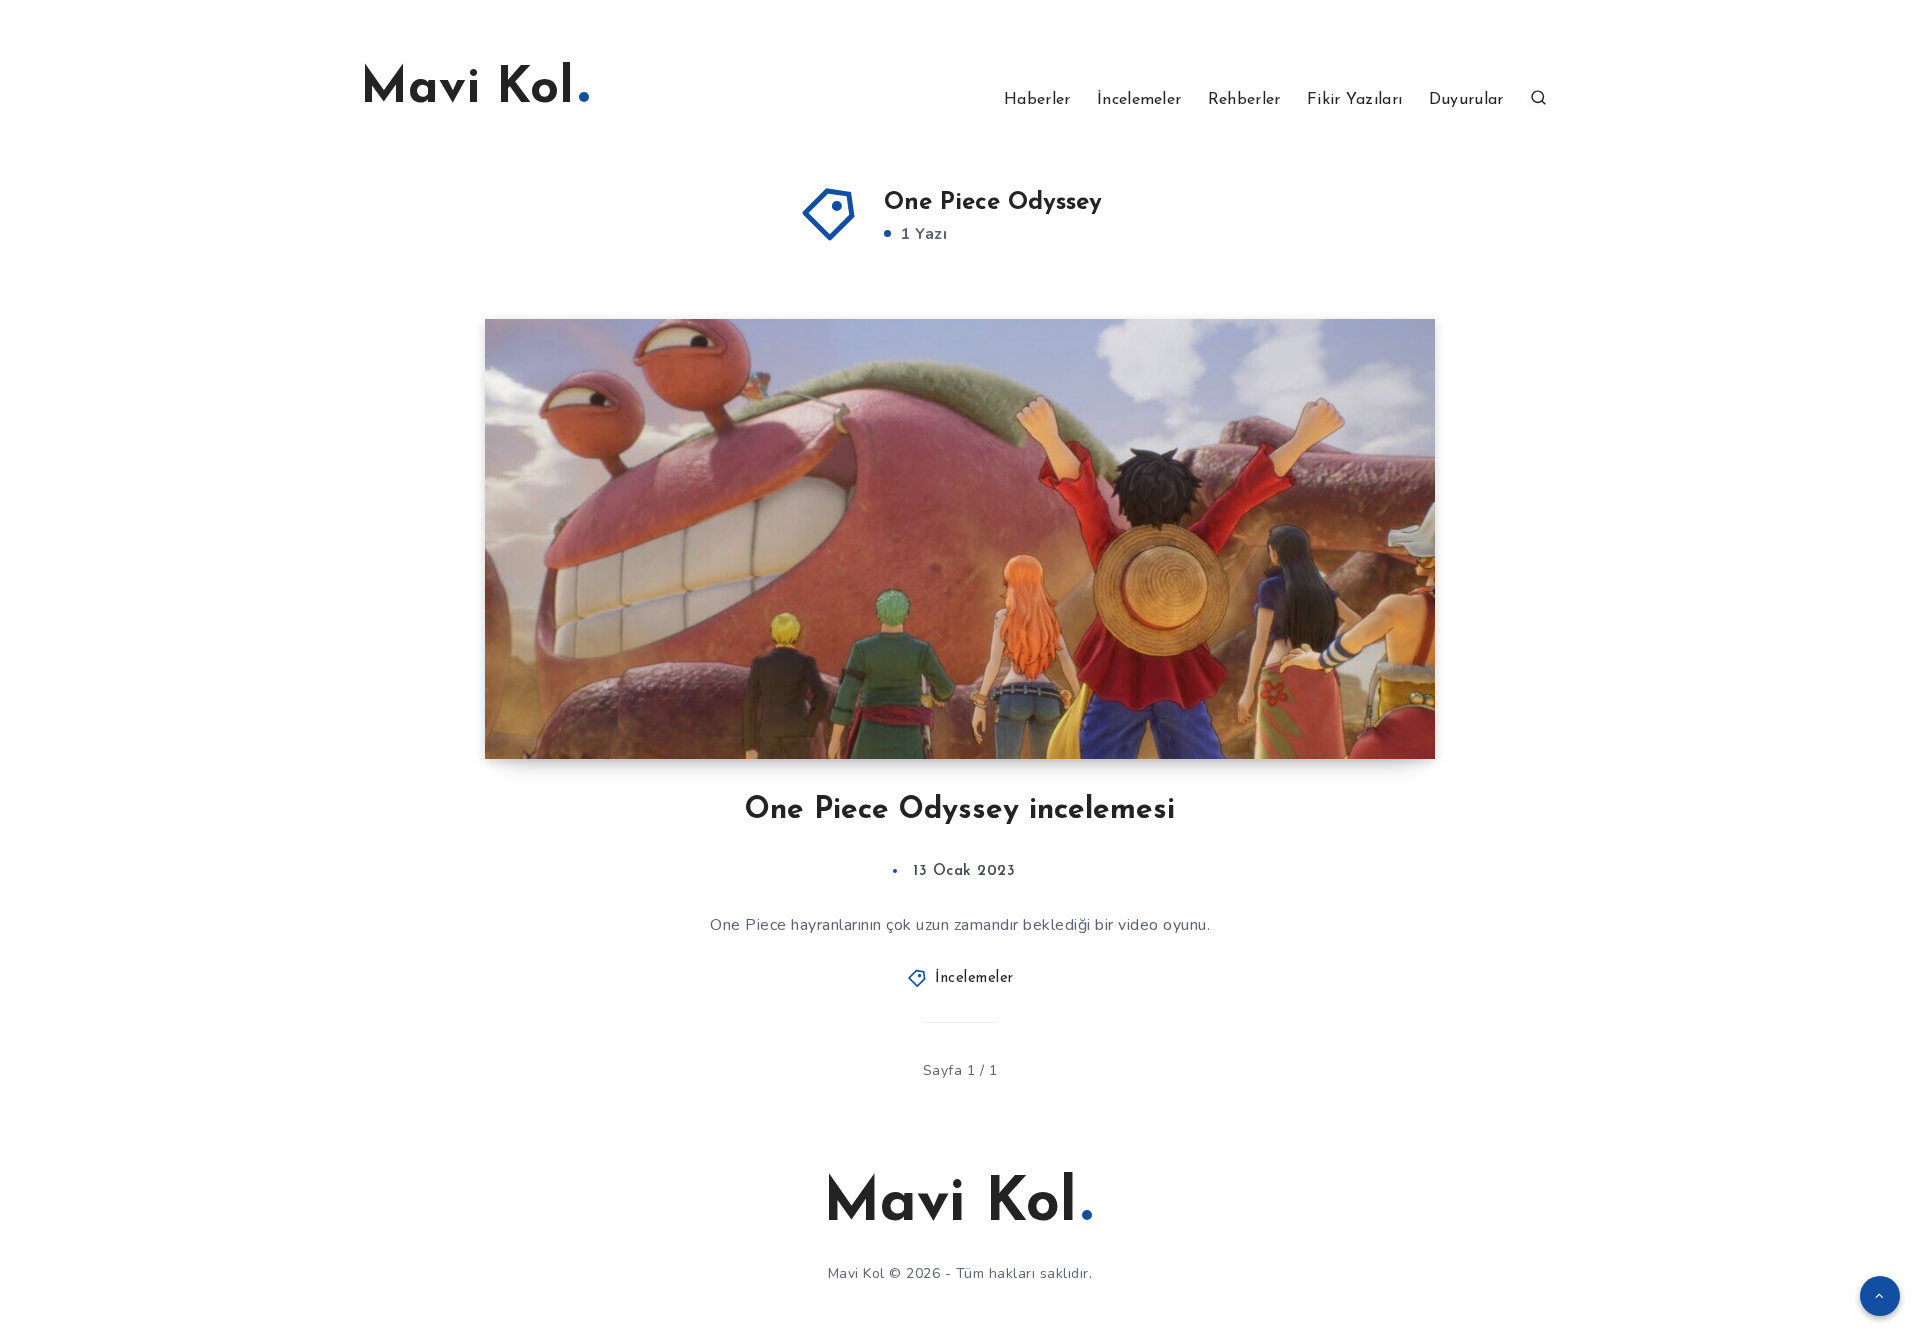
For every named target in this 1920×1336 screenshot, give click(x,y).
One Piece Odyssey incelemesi (960, 810)
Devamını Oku (1355, 699)
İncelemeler (1139, 100)
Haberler (1037, 100)
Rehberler (1244, 100)
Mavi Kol (467, 89)
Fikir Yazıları (1354, 100)
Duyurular (1466, 100)
